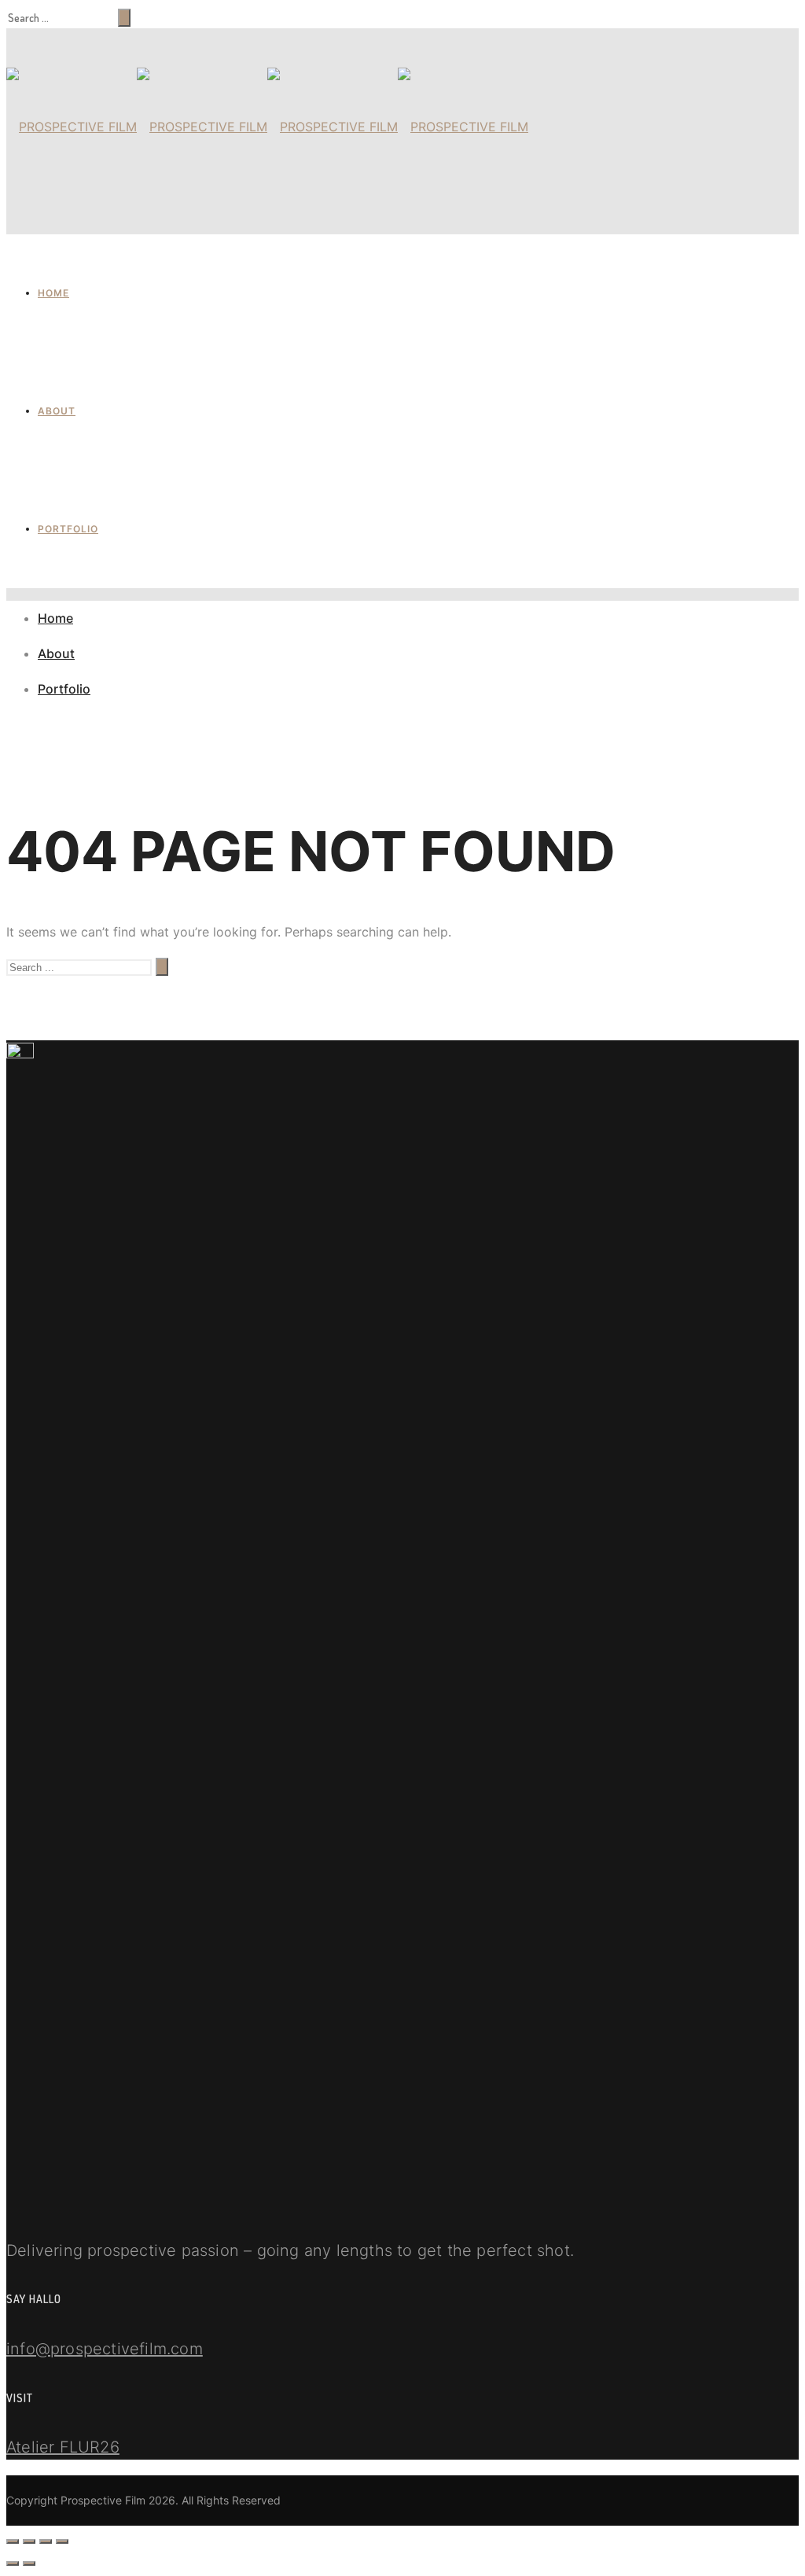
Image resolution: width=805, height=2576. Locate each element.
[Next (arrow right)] (29, 2563)
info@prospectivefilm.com (105, 2349)
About (57, 411)
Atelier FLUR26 (63, 2447)
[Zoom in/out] (62, 2541)
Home (53, 293)
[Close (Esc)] (13, 2541)
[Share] (29, 2541)
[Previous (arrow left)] (13, 2563)
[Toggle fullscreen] (46, 2541)
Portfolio (68, 529)
